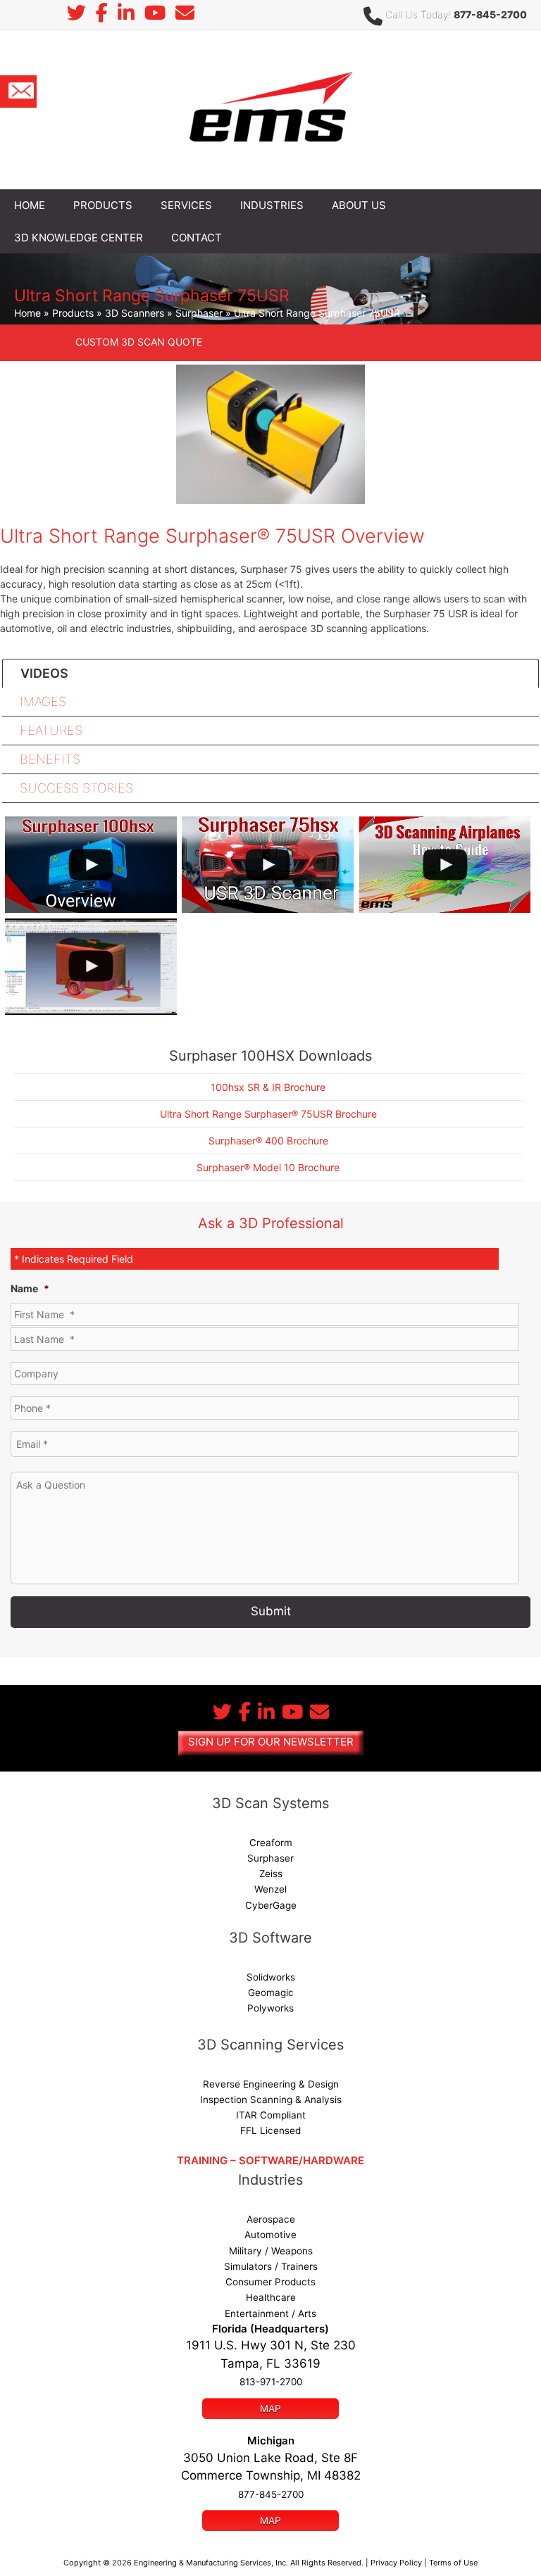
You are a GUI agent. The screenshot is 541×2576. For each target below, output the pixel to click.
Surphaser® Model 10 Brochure (268, 1167)
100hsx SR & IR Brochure (268, 1087)
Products (73, 313)
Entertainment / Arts (270, 2313)
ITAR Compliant (271, 2115)
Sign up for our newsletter (271, 1742)
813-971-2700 (271, 2382)
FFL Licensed (270, 2130)
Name (30, 1288)
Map (270, 2408)
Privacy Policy (396, 2563)
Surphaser (199, 313)
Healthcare (271, 2297)
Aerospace (271, 2219)
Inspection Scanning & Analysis (271, 2100)
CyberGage (271, 1905)
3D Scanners (135, 313)
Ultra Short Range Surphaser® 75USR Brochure (268, 1114)
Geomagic (271, 1993)
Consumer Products (270, 2282)
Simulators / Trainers (271, 2266)
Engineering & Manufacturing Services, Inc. (211, 2563)
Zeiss (271, 1874)
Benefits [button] (50, 759)
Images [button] (43, 701)
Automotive (270, 2235)
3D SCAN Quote (139, 342)
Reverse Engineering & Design (271, 2084)
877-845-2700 (490, 14)
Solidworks (271, 1977)
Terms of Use (453, 2563)
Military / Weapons (271, 2251)
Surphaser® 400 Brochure (268, 1141)
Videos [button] (44, 673)
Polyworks (270, 2008)
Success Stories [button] (76, 788)
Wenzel (270, 1889)
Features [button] (51, 730)
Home (27, 313)
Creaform (271, 1843)
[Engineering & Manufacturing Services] (270, 109)
